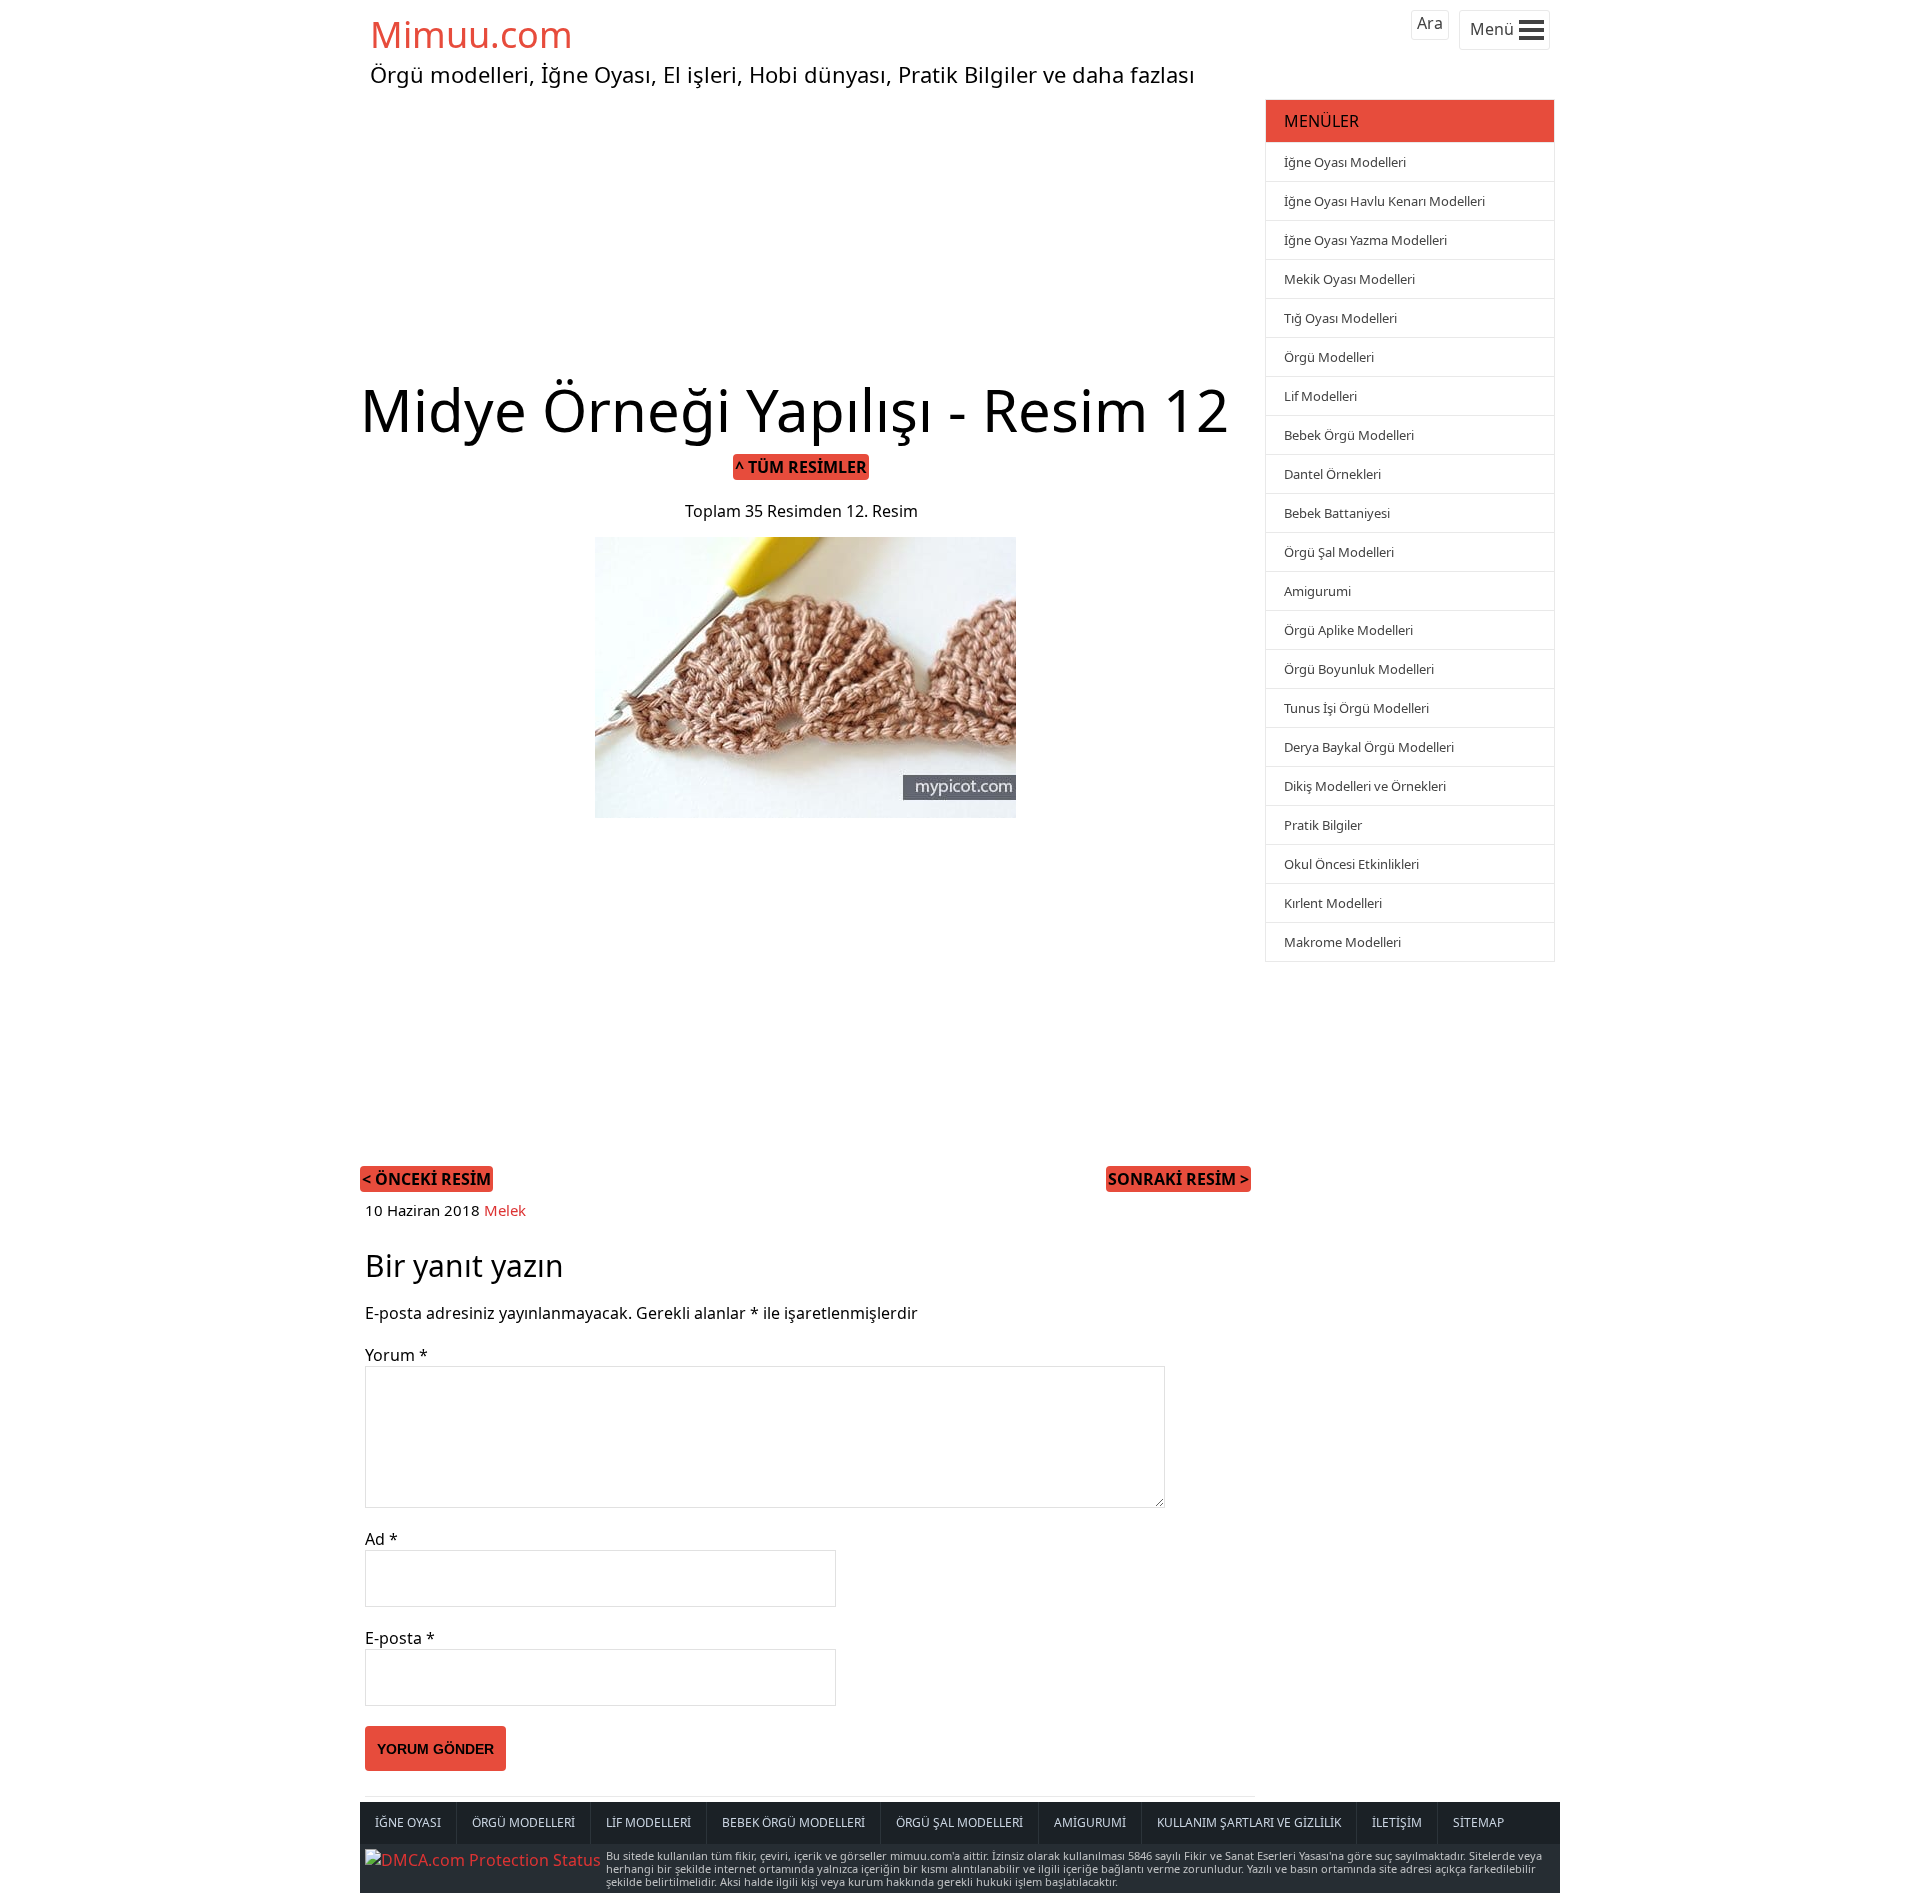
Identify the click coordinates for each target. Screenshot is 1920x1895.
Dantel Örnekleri (1332, 474)
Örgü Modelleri (1329, 357)
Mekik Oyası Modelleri (1349, 279)
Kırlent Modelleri (1333, 903)
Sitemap (1478, 1822)
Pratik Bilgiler (1323, 825)
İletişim (1397, 1822)
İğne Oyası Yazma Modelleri (1365, 240)
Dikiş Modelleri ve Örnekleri (1365, 786)
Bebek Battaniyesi (1337, 513)
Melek (505, 1210)
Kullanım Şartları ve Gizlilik (1249, 1822)
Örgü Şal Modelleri (1339, 552)
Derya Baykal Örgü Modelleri (1369, 747)
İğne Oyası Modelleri (1345, 162)
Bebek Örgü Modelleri (1349, 435)
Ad (381, 1539)
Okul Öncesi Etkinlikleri (1351, 864)
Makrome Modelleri (1342, 942)
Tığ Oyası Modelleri (1340, 318)
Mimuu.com (471, 34)
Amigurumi (1317, 591)
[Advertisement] (810, 234)
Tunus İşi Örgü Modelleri (1356, 708)
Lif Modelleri (1320, 396)
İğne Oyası (408, 1822)
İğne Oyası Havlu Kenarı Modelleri (1384, 201)
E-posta (400, 1638)
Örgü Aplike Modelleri (1348, 630)
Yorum (396, 1355)
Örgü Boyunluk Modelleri (1359, 669)
